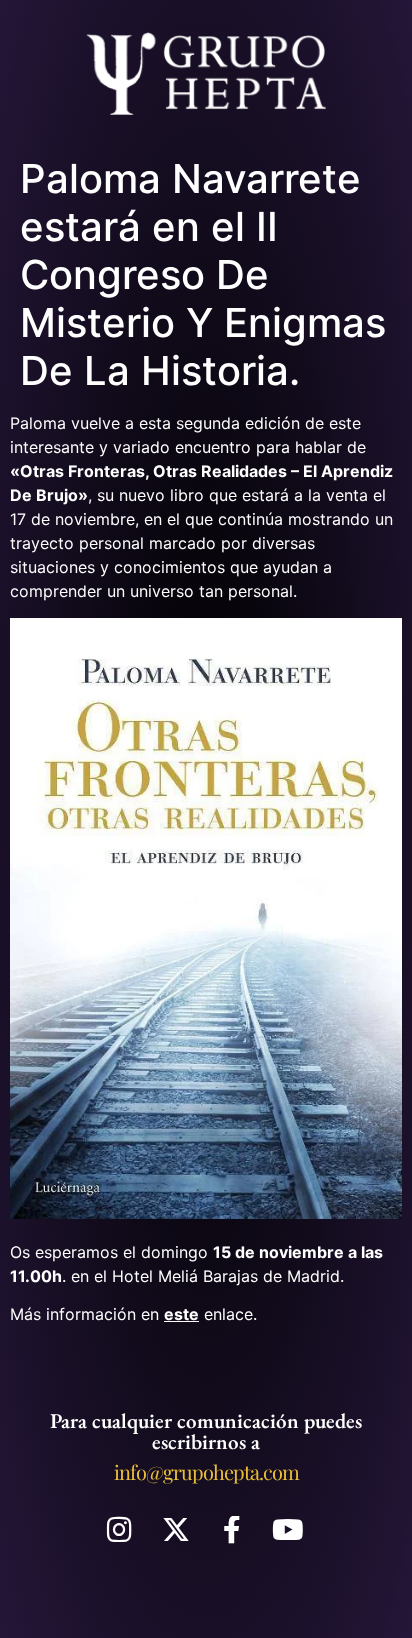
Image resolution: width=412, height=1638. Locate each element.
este (181, 1314)
